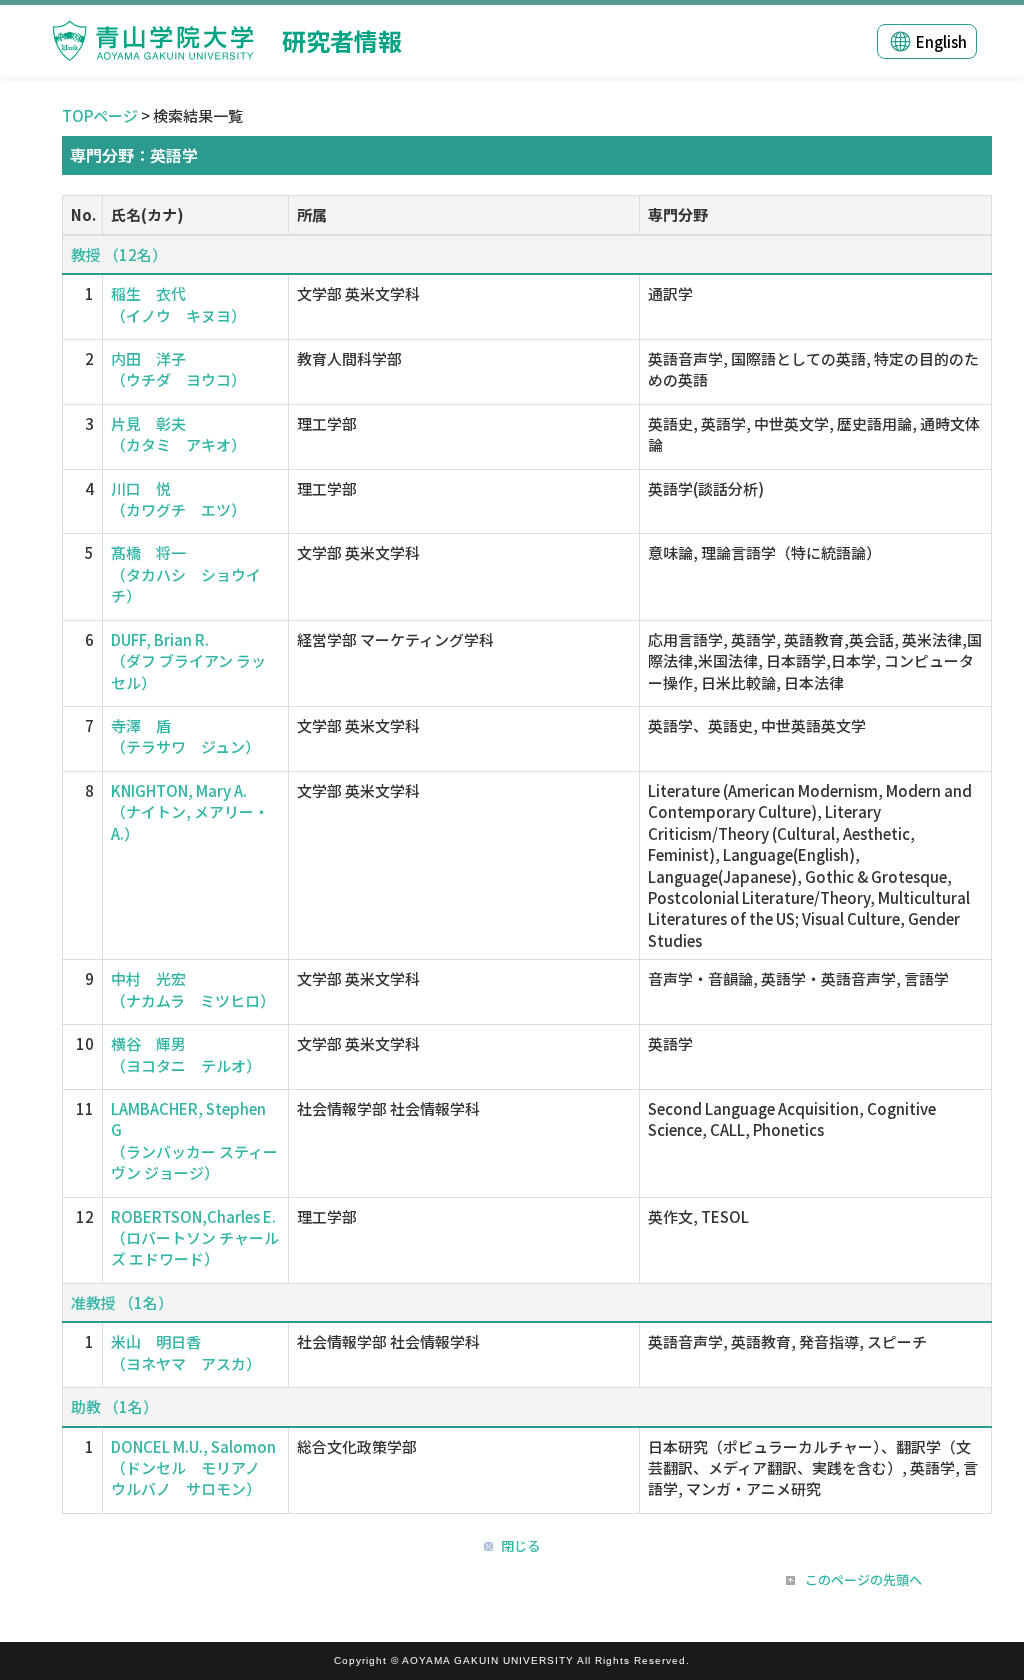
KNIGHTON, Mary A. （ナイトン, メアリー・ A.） (190, 812)
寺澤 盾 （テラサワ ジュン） (185, 736)
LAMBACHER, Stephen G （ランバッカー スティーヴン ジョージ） (194, 1140)
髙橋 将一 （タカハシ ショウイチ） (186, 574)
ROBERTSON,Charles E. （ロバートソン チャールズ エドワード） (195, 1238)
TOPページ (100, 115)
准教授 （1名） (122, 1302)
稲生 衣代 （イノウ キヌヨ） (178, 304)
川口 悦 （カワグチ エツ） (178, 499)
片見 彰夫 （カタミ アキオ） (178, 434)
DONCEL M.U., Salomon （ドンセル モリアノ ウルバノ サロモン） (193, 1468)
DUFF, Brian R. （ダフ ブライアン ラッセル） (188, 661)
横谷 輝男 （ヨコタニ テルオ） (186, 1054)
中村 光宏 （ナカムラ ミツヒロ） (193, 989)
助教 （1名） (114, 1406)
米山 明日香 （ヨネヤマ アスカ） (186, 1352)
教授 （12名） (119, 254)
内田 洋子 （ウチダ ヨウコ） (178, 369)
